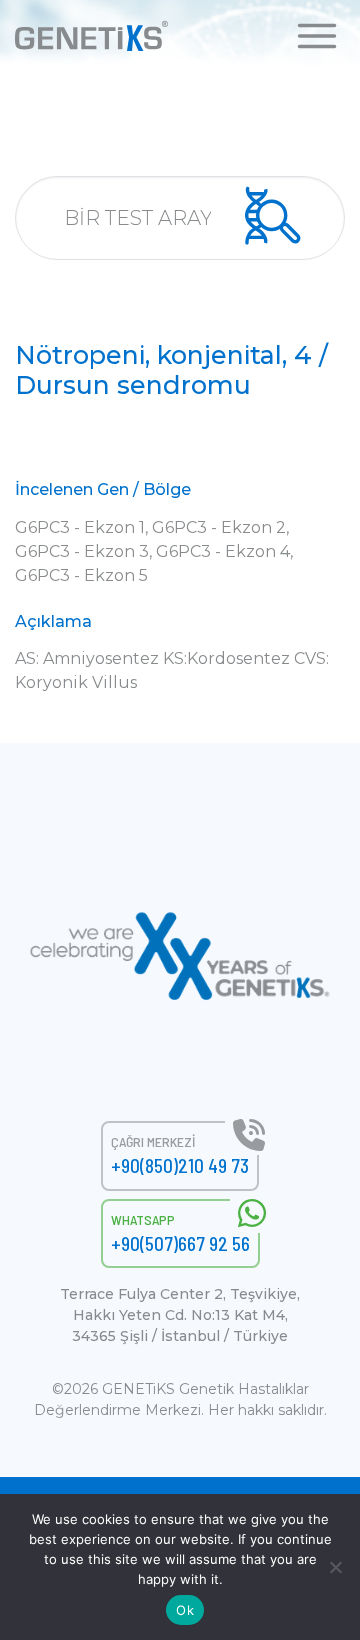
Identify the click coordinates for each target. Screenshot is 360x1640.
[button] (317, 34)
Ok (185, 1610)
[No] (335, 1567)
